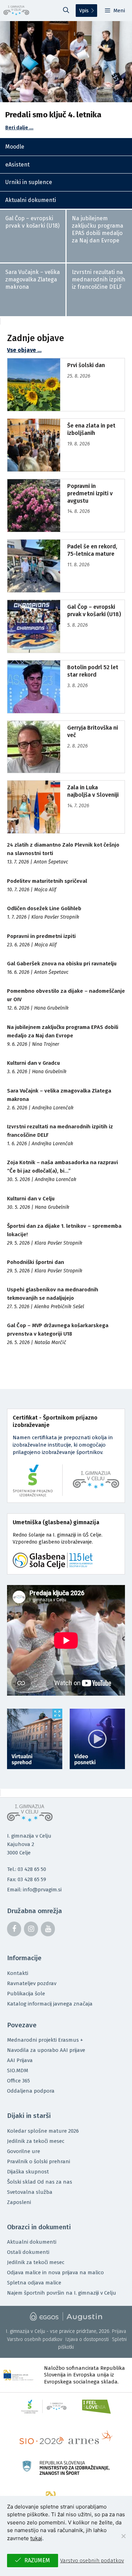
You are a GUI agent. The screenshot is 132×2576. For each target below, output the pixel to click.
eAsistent (17, 165)
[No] (123, 2536)
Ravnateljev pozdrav (32, 1983)
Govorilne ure (24, 2151)
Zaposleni (19, 2202)
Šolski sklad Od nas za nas (40, 2182)
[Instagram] (31, 1929)
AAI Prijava (20, 2060)
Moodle (15, 147)
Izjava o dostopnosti (87, 2339)
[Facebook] (14, 1929)
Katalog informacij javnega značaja (50, 2004)
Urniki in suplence (29, 182)
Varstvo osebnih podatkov (35, 2339)
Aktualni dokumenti (31, 200)
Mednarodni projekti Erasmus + (45, 2040)
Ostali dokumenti (28, 2252)
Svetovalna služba (30, 2192)
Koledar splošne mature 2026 (43, 2131)
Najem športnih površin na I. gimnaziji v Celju (62, 2293)
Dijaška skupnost (28, 2172)
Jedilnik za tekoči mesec (36, 2141)
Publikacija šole (26, 1994)
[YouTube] (48, 1929)
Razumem (37, 2560)
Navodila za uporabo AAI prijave (46, 2050)
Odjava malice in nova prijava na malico (55, 2272)
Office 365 (18, 2081)
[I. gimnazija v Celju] (16, 11)
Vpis (84, 11)
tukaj (36, 2538)
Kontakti (18, 1973)
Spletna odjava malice (34, 2283)
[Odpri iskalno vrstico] (66, 11)
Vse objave (21, 350)
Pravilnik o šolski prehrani (39, 2161)
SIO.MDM (18, 2070)
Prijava (119, 2331)
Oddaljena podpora (31, 2091)
